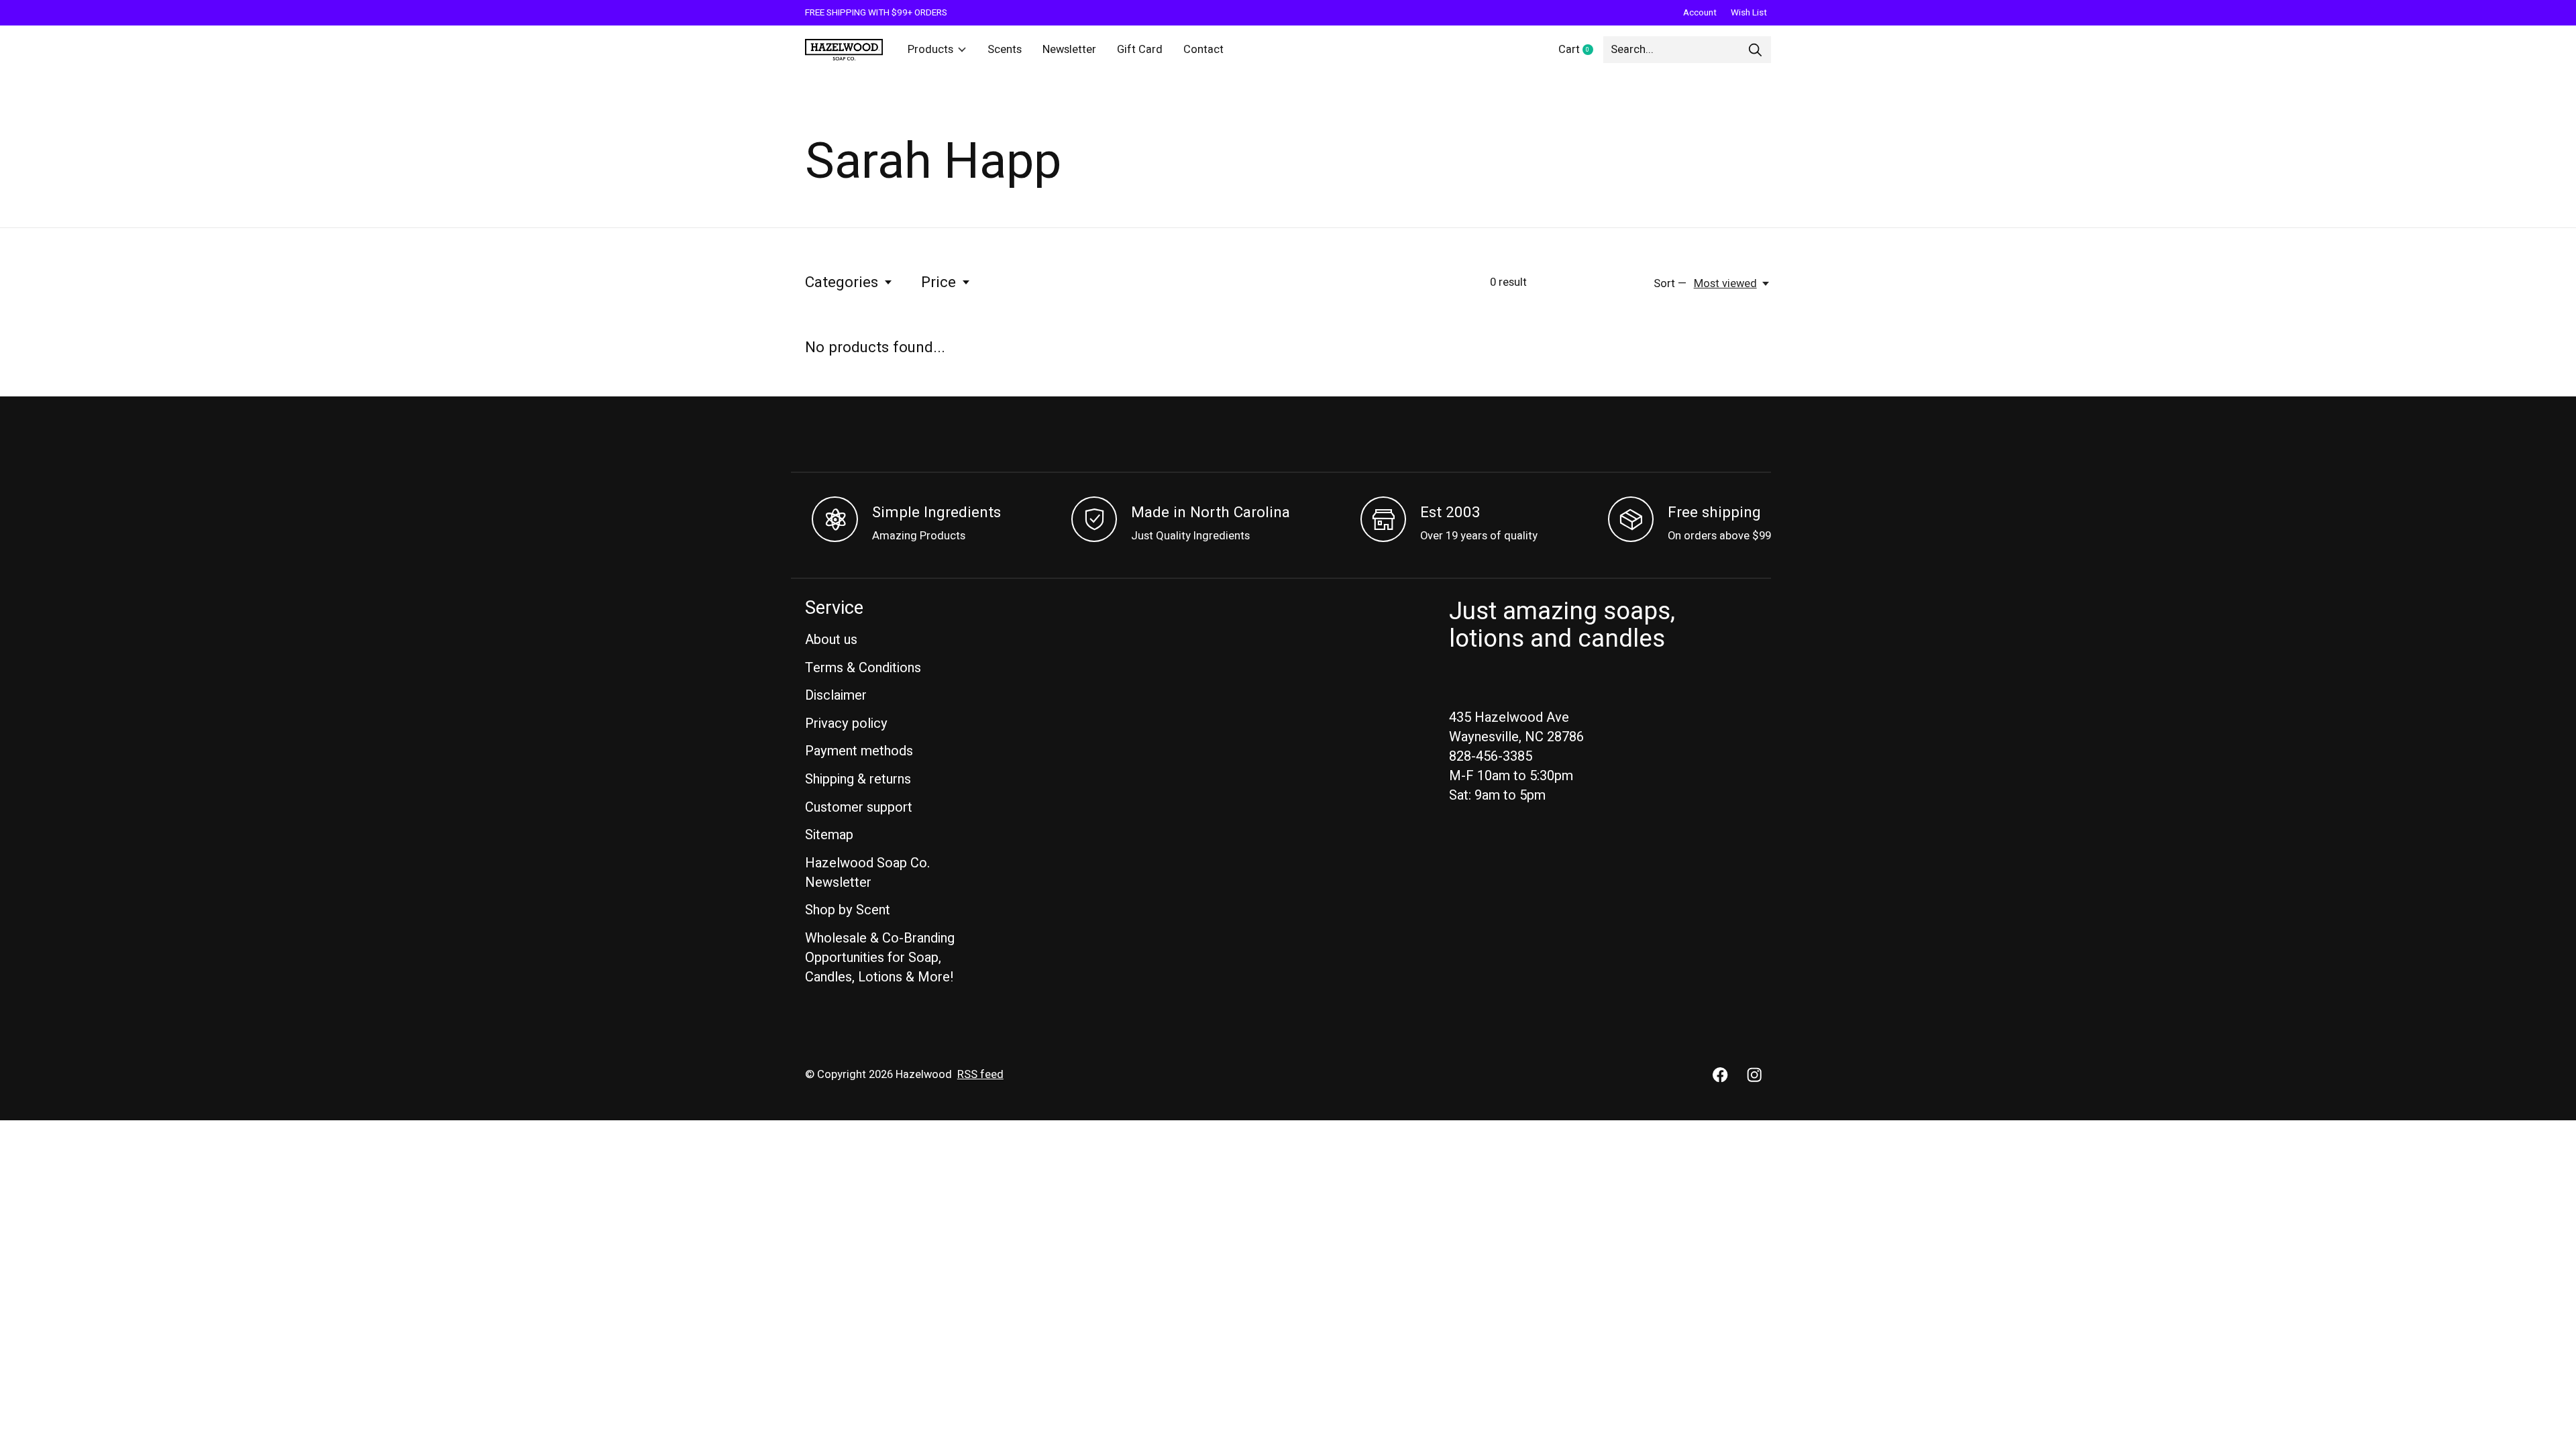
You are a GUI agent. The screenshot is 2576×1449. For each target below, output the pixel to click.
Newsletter (1069, 50)
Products (930, 50)
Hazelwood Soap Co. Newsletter (867, 873)
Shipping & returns (858, 779)
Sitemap (829, 835)
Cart (1581, 50)
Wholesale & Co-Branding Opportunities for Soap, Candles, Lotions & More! (880, 958)
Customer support (859, 807)
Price (938, 282)
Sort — (1670, 284)
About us (831, 640)
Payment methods (859, 751)
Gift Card (1140, 50)
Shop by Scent (848, 910)
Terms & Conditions (863, 668)
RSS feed (980, 1075)
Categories (842, 282)
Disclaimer (836, 695)
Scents (1005, 50)
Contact (1203, 50)
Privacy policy (846, 723)
